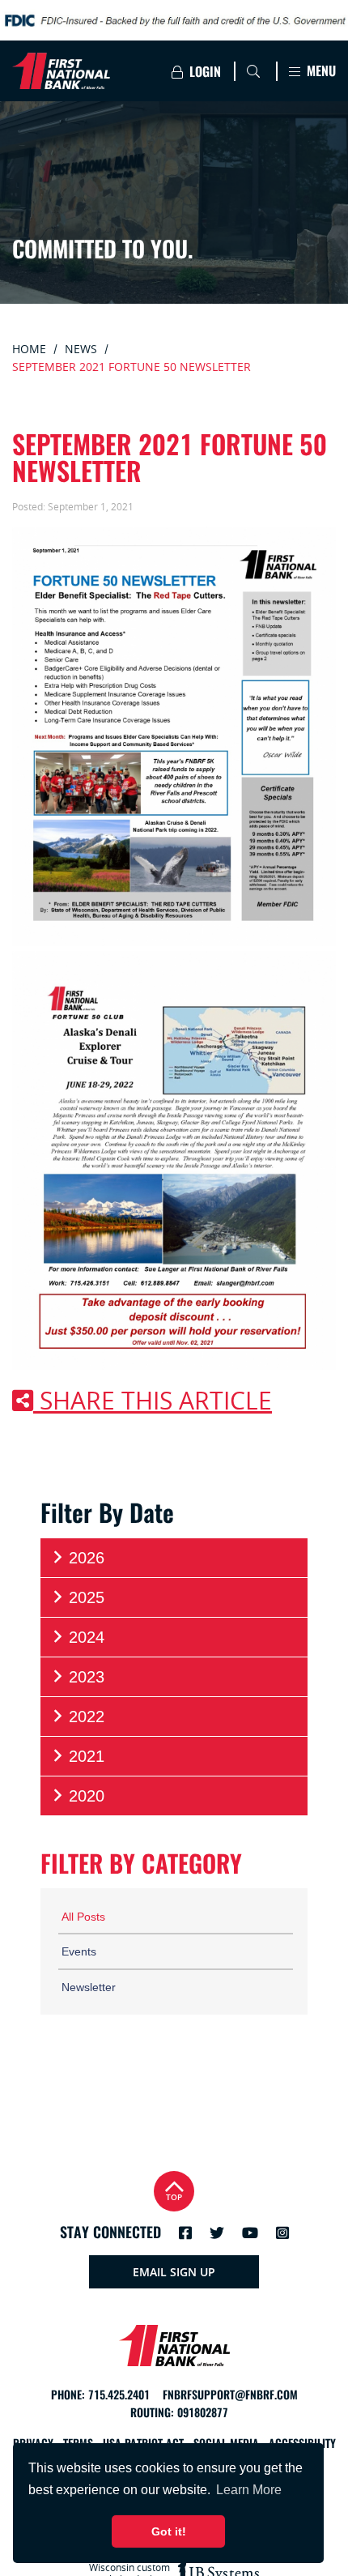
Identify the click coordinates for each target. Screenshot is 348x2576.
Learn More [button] (249, 2490)
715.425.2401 (119, 2395)
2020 (87, 1796)
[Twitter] (217, 2233)
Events (79, 1951)
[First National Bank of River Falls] (80, 71)
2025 (87, 1597)
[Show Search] (253, 71)
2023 (87, 1677)
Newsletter (89, 1987)
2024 (87, 1637)
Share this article (153, 1401)
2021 (87, 1756)
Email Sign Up (174, 2272)
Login (204, 72)
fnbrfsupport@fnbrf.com (230, 2395)
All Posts (83, 1917)
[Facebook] (185, 2233)
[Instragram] (282, 2233)
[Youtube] (250, 2233)
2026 (87, 1558)
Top (174, 2197)
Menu (320, 71)
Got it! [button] (169, 2531)
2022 (87, 1717)
